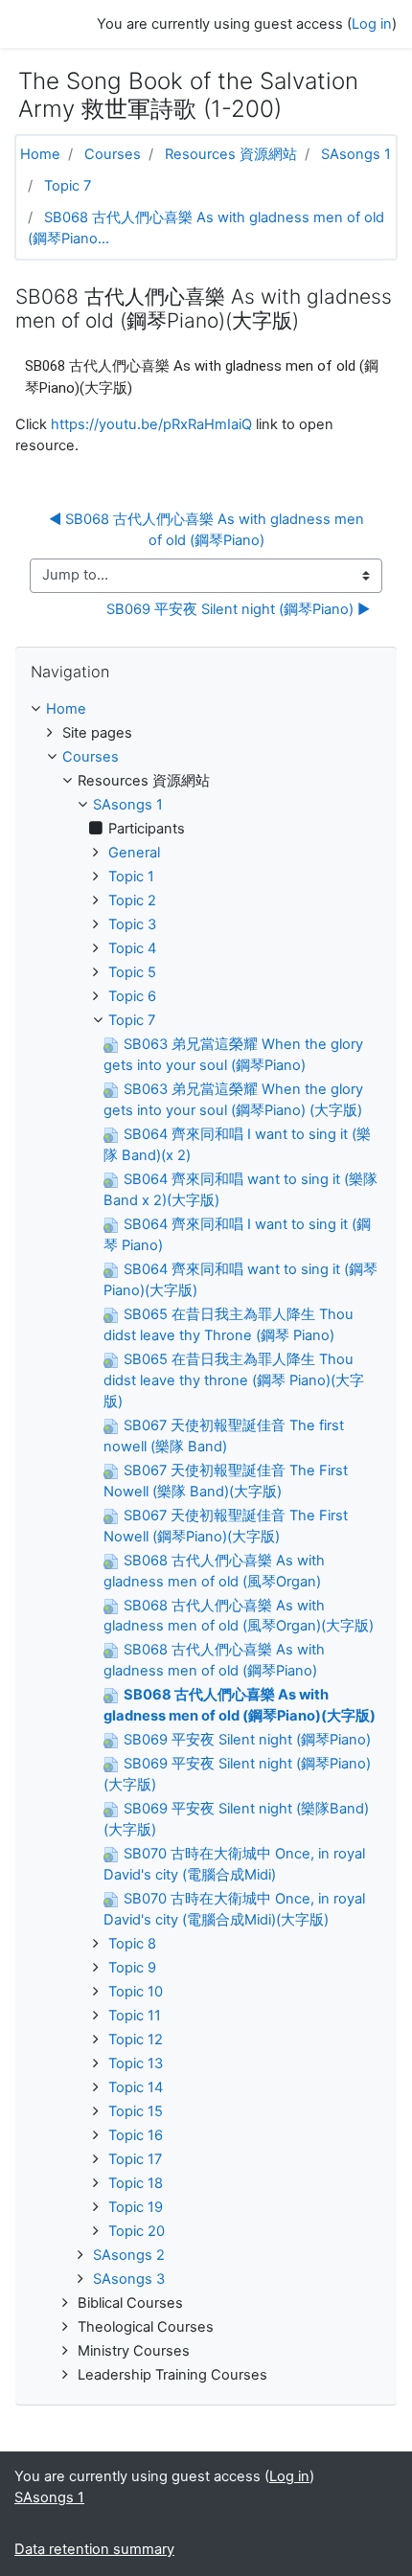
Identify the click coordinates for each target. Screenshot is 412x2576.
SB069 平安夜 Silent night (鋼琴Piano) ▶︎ (238, 609)
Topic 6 (132, 996)
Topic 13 (136, 2063)
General (134, 853)
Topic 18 (136, 2183)
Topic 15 (136, 2111)
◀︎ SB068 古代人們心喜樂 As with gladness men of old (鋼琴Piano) (208, 530)
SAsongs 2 (129, 2255)
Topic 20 (137, 2231)
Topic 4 (132, 948)
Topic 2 (132, 900)
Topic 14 (136, 2087)
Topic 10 (136, 1992)
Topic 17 (135, 2159)
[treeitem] (206, 710)
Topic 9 (132, 1968)
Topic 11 (135, 2016)
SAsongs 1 (356, 154)
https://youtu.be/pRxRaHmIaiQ (151, 424)
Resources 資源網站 (231, 154)
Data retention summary (94, 2549)
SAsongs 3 (129, 2279)
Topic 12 (136, 2040)
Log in (372, 24)
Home (40, 154)
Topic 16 (136, 2135)
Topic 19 (136, 2207)
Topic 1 (131, 877)
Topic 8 (132, 1944)
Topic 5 (132, 972)
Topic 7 (68, 186)
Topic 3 (132, 924)
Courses (113, 154)
